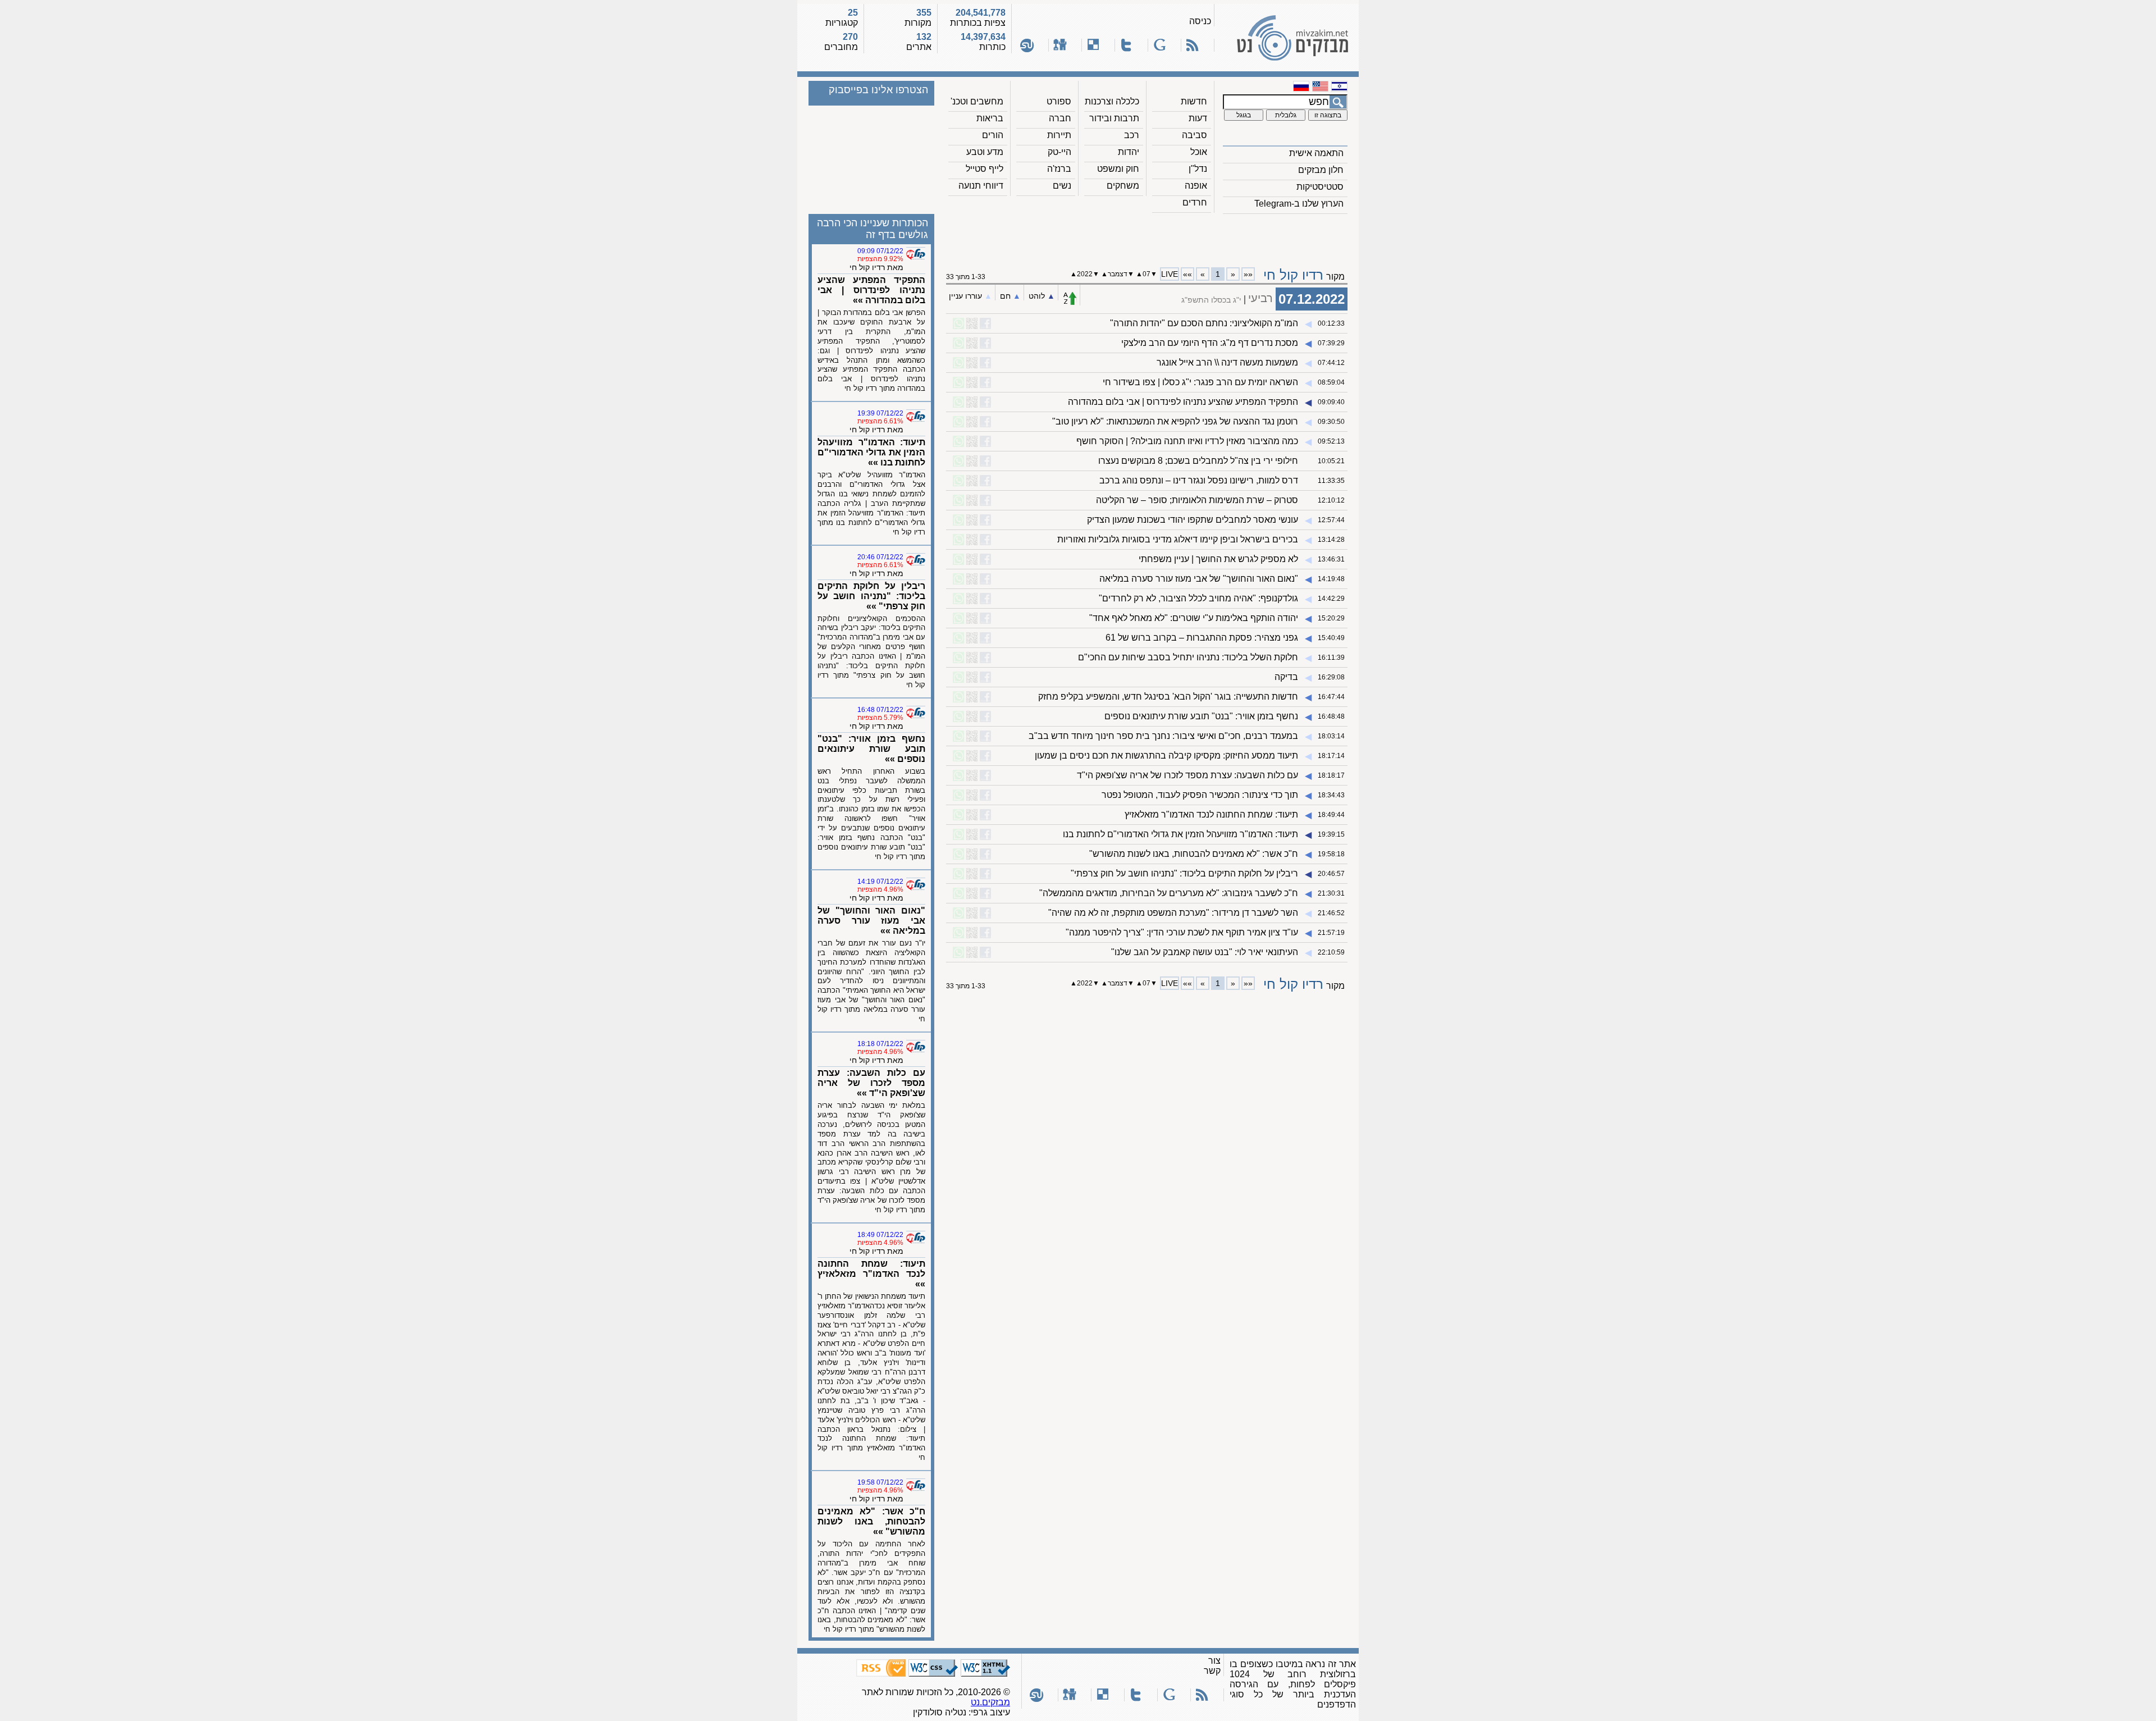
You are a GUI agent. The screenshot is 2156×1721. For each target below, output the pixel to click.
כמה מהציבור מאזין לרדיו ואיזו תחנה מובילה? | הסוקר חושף (1187, 441)
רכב (1132, 135)
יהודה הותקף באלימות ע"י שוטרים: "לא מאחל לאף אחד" (1194, 618)
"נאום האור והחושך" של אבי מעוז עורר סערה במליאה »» (871, 921)
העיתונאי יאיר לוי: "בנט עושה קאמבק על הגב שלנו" (1205, 952)
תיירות (1059, 135)
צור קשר (1212, 1666)
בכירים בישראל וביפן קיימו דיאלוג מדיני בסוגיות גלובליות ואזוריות (1178, 539)
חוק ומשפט (1118, 169)
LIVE (1170, 274)
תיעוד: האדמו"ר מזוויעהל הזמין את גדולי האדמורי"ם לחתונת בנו (1180, 834)
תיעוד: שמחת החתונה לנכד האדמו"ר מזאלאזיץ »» (871, 1274)
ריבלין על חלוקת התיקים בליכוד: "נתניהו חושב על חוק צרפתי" (1184, 873)
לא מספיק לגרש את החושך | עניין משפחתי (1218, 559)
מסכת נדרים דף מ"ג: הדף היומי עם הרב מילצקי (1210, 343)
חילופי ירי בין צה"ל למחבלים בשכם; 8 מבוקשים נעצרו (1198, 461)
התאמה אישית (1316, 153)
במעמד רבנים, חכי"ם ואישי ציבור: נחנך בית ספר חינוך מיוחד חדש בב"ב (1163, 736)
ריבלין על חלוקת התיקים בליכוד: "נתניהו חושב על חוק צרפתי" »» (871, 596)
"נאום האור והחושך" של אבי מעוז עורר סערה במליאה (1199, 579)
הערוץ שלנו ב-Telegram (1299, 204)
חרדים (1195, 202)
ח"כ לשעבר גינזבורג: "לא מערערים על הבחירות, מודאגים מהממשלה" (1169, 893)
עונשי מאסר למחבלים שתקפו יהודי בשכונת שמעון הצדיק (1193, 520)
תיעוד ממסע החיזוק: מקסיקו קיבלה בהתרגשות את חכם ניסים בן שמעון (1166, 755)
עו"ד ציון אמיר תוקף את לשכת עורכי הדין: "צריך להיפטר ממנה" (1182, 932)
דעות (1198, 118)
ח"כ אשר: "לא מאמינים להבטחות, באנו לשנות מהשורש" (1194, 854)
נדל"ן (1198, 169)
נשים (1062, 186)
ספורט (1059, 101)
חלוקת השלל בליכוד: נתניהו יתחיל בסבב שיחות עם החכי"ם (1188, 657)
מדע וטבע (985, 152)
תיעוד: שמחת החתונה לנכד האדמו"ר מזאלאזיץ (1211, 814)
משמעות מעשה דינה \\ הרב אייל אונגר (1227, 362)
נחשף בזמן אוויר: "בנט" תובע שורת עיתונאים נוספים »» (871, 749)
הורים (993, 135)
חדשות (1194, 101)
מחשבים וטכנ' (977, 101)
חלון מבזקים (1321, 170)
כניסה (1200, 21)
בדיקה (1286, 677)
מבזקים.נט (990, 1702)
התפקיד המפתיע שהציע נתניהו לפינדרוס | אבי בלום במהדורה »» (871, 290)
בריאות (990, 118)
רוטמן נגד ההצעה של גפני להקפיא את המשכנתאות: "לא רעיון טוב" (1175, 421)
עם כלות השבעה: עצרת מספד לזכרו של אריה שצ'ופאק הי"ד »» (871, 1083)
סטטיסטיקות (1320, 187)
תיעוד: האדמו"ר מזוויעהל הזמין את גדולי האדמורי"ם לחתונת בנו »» (871, 452)
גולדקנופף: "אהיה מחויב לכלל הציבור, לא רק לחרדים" (1198, 598)
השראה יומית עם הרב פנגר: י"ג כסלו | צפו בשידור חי (1200, 382)
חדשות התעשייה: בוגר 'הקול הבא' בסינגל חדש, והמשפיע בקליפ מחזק (1168, 697)
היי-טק (1059, 152)
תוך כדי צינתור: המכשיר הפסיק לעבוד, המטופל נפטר (1200, 795)
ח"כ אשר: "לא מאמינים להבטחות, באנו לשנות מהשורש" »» (871, 1521)
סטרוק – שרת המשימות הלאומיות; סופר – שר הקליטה (1197, 500)
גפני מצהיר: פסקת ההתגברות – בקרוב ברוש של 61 (1202, 638)
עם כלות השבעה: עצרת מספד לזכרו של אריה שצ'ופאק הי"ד (1187, 775)
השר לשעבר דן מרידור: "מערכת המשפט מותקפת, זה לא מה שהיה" (1173, 913)
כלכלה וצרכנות (1112, 101)
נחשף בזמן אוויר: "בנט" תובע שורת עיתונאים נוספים (1201, 716)
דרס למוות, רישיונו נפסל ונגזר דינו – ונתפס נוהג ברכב (1199, 480)
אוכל (1199, 152)
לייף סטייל (985, 169)
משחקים (1123, 186)
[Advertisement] (1147, 236)
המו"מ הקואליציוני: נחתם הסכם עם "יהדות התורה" (1204, 323)
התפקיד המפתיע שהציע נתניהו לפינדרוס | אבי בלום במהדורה (1183, 402)
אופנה (1196, 186)
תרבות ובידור (1114, 118)
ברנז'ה (1059, 169)
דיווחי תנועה (981, 186)
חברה (1060, 118)
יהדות (1129, 152)
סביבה (1195, 135)
